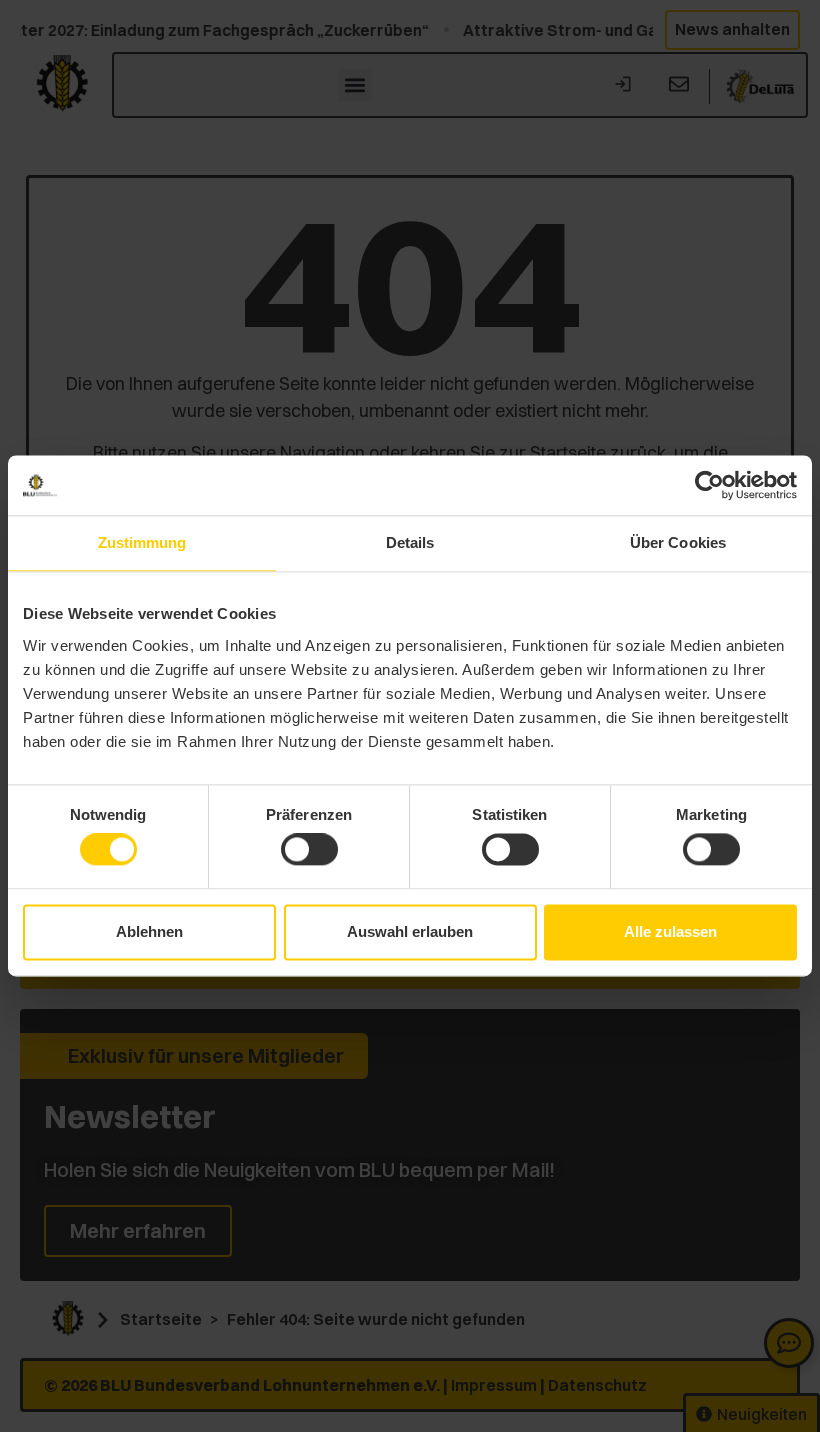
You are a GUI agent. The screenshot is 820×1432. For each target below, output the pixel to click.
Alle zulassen (670, 931)
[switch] (309, 850)
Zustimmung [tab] (142, 542)
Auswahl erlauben (410, 931)
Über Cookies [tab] (678, 542)
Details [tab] (410, 542)
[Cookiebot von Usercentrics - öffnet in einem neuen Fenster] (709, 485)
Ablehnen (149, 931)
